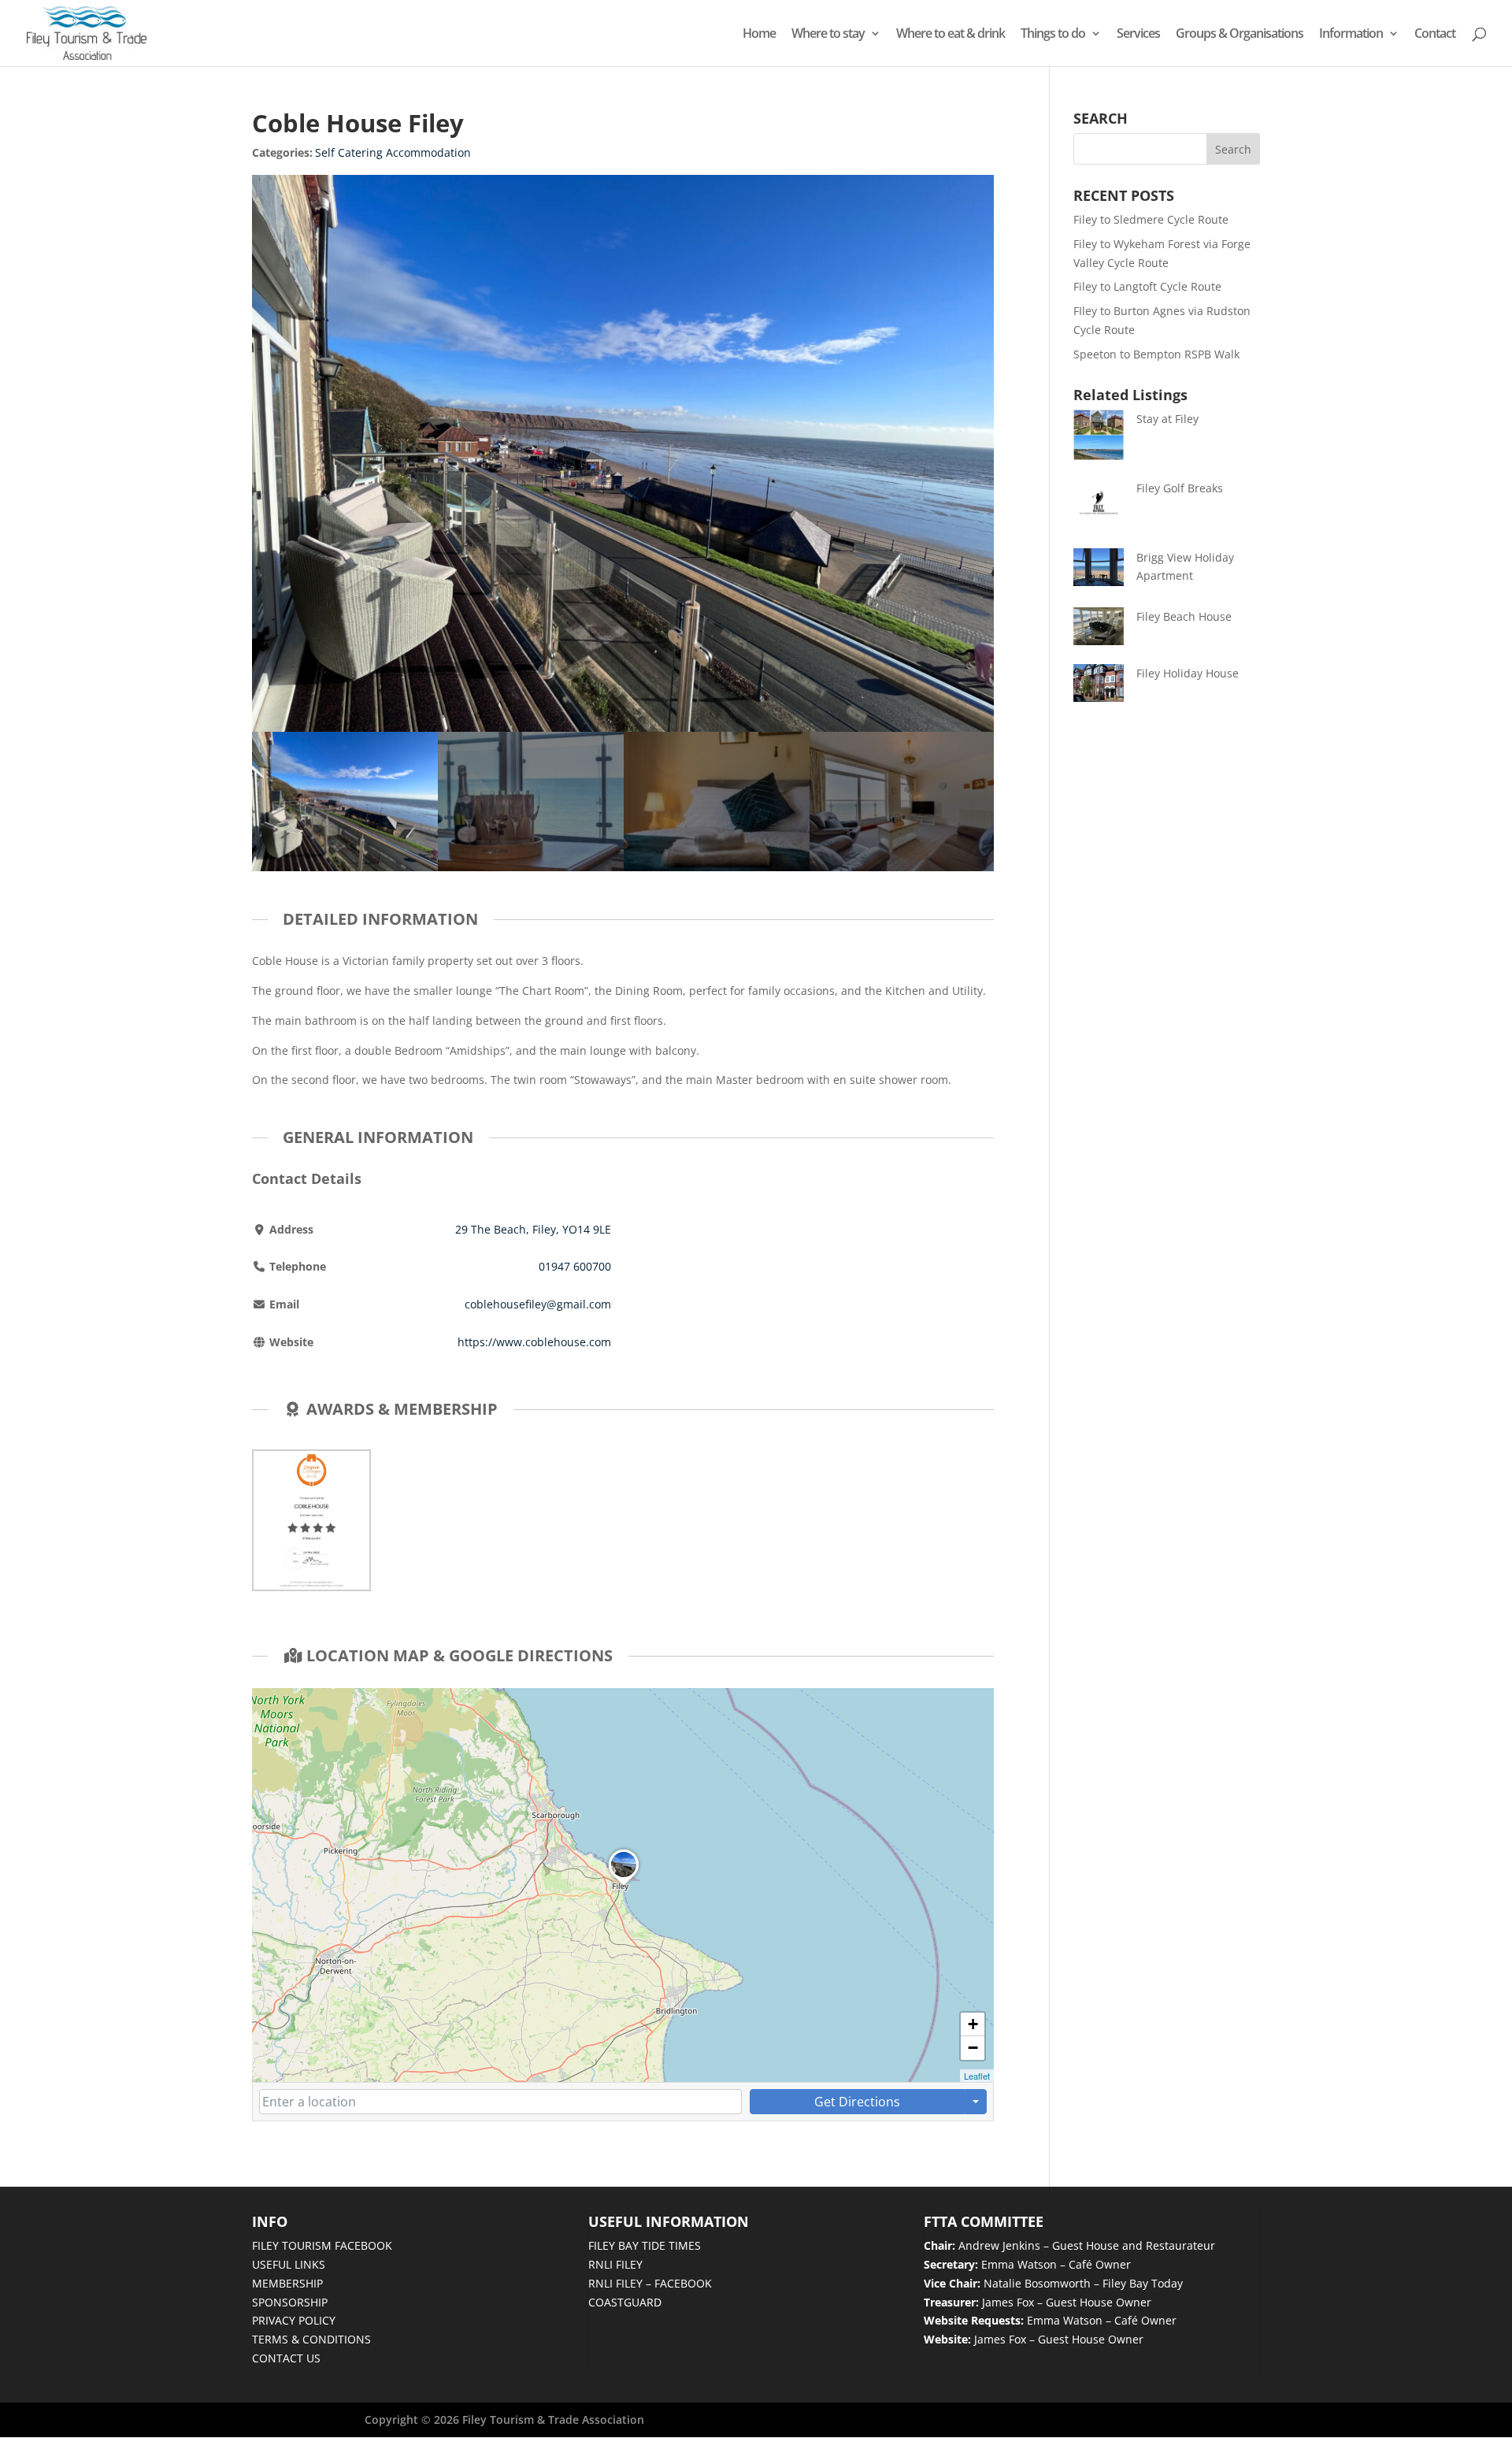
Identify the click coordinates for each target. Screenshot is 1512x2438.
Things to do (1053, 35)
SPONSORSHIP (290, 2302)
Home (759, 35)
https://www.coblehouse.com (534, 1342)
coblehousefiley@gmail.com (538, 1304)
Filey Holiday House (1188, 673)
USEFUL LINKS (289, 2264)
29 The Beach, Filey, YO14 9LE (533, 1229)
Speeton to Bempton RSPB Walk (1156, 354)
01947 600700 (575, 1266)
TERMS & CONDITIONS (311, 2339)
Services (1138, 35)
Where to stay (828, 35)
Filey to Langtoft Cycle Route (1147, 286)
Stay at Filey (1167, 419)
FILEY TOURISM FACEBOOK (322, 2245)
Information (1351, 35)
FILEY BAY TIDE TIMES (645, 2245)
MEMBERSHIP (287, 2283)
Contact (1435, 35)
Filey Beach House (1184, 616)
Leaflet (977, 2076)
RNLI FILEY (615, 2264)
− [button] (973, 2048)
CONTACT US (286, 2358)
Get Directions (857, 2102)
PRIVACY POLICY (294, 2320)
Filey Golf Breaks (1180, 488)
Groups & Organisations (1240, 35)
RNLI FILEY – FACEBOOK (650, 2283)
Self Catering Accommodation (393, 152)
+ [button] (973, 2024)
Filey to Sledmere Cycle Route (1151, 219)
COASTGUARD (625, 2302)
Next (978, 802)
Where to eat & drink (951, 35)
